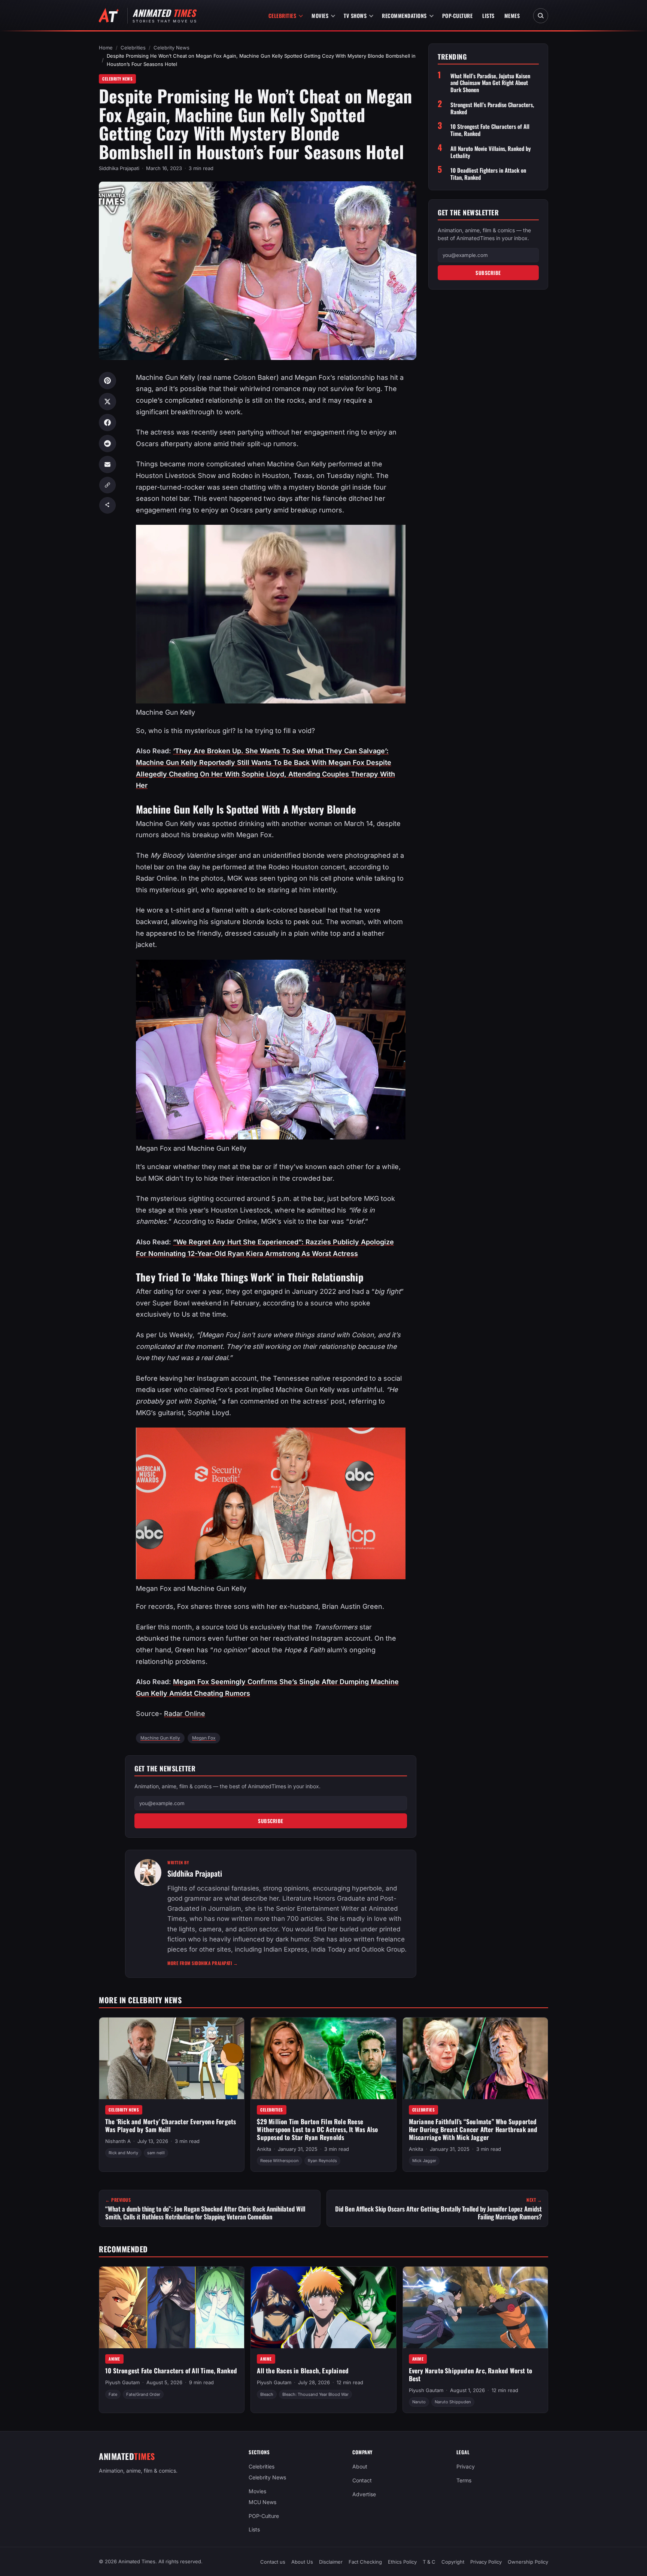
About (360, 2466)
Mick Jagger (424, 2161)
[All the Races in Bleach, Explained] (323, 2307)
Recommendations (404, 16)
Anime (114, 2359)
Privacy (466, 2466)
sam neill (156, 2153)
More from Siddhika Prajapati (203, 1963)
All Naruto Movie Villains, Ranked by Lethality (491, 152)
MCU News (262, 2502)
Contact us (273, 2562)
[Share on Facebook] (107, 423)
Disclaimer (331, 2562)
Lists (488, 16)
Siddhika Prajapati (119, 168)
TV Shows (355, 16)
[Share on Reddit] (107, 444)
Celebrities (283, 16)
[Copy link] (107, 485)
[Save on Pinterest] (107, 381)
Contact (362, 2480)
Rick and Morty (123, 2153)
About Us (302, 2562)
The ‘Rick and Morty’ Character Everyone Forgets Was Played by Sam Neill (171, 2125)
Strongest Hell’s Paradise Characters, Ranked (492, 108)
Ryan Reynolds (322, 2161)
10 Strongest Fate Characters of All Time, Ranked (490, 130)
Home (106, 48)
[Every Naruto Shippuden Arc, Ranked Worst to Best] (475, 2307)
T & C (429, 2562)
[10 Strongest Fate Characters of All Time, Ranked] (172, 2307)
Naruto (419, 2402)
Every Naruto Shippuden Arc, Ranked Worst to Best (471, 2374)
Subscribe (271, 1821)
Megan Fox (204, 1738)
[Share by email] (107, 464)
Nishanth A (118, 2141)
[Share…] (107, 505)
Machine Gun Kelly (160, 1738)
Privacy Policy (486, 2562)
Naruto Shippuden (453, 2402)
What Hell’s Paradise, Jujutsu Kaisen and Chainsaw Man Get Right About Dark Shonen (490, 83)
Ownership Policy (528, 2562)
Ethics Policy (402, 2562)
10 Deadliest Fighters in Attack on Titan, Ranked (488, 174)
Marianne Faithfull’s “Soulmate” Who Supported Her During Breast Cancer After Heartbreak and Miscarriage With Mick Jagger (473, 2129)
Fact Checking (365, 2562)
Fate (113, 2394)
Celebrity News (171, 48)
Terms (464, 2480)
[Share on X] (107, 402)
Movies (320, 16)
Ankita (264, 2149)
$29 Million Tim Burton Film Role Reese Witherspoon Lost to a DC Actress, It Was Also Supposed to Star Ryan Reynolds (317, 2129)
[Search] (541, 16)
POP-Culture (458, 16)
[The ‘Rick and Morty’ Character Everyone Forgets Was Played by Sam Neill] (172, 2058)
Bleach (267, 2394)
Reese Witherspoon (280, 2161)
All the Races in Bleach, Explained (303, 2371)
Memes (512, 16)
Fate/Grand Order (143, 2394)
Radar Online (185, 1714)
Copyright (453, 2562)
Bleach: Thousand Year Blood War (315, 2394)
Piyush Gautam (122, 2382)
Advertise (364, 2494)
